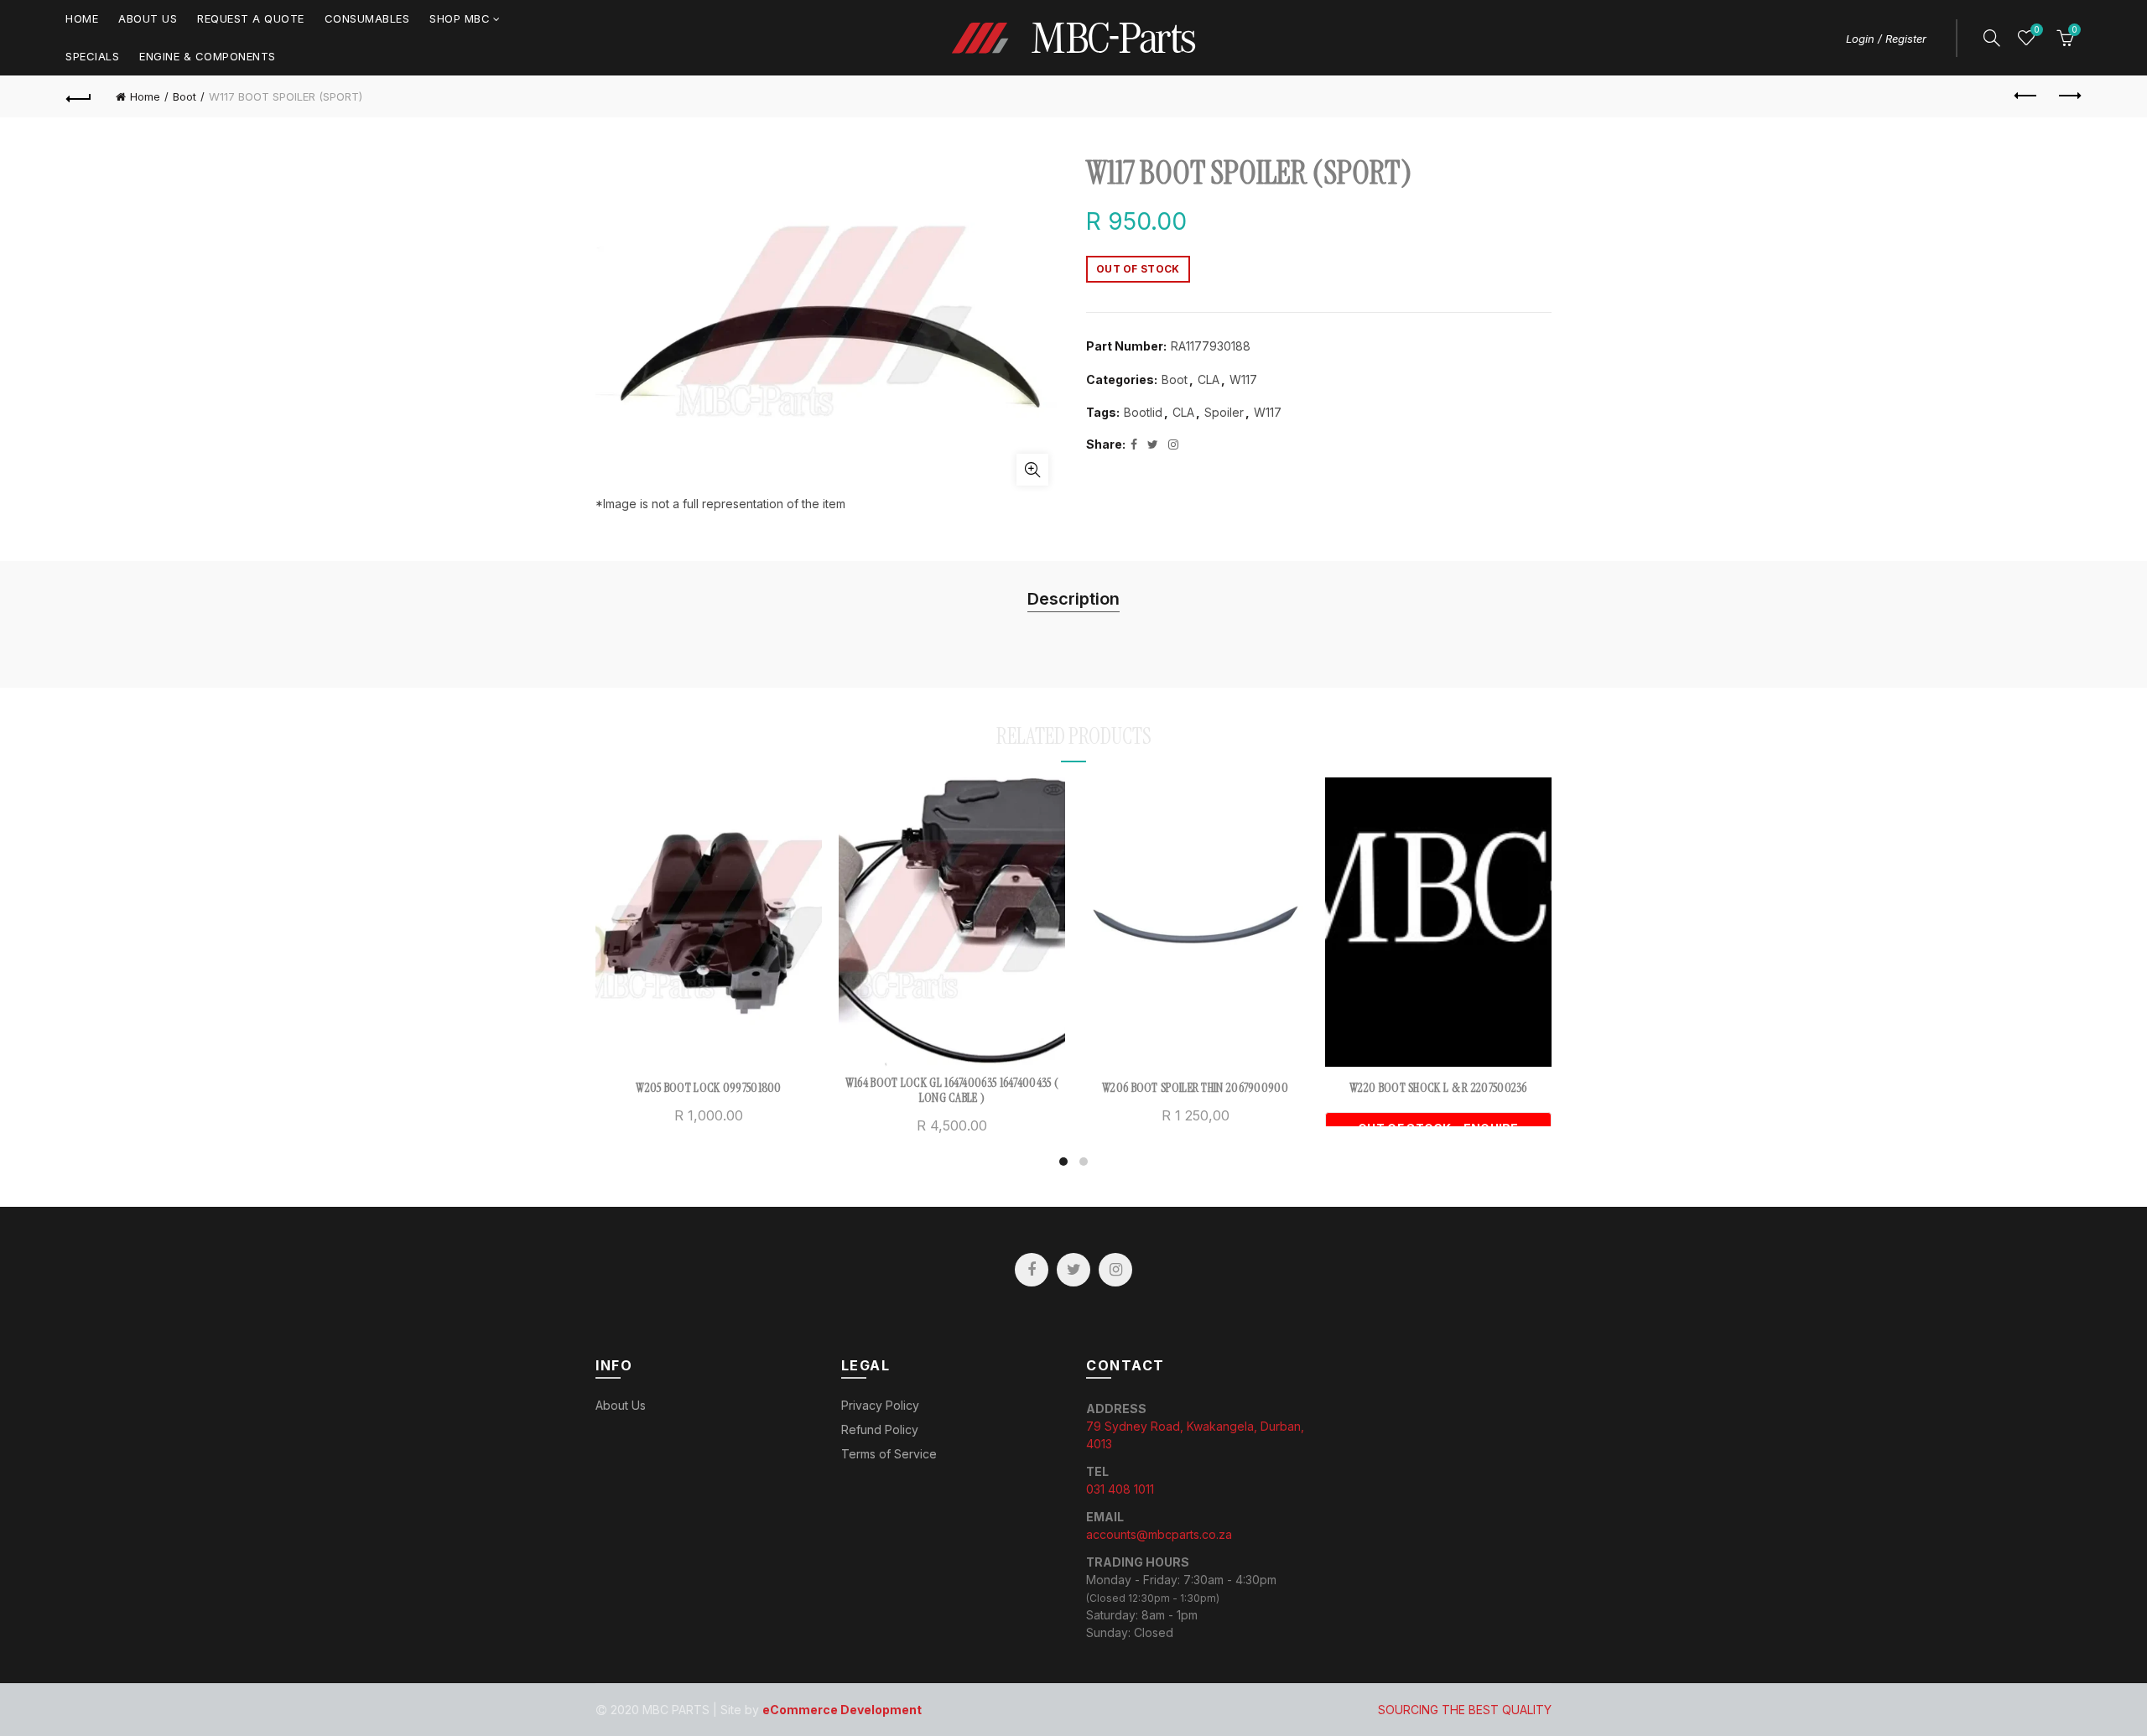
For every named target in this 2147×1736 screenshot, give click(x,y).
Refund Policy (880, 1429)
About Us (148, 18)
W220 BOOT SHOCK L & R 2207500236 (1438, 1088)
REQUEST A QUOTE (251, 18)
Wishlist (2036, 30)
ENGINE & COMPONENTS (208, 56)
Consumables (367, 18)
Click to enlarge (1032, 470)
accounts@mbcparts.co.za (1159, 1534)
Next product (2068, 96)
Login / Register (1886, 39)
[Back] (79, 96)
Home (82, 18)
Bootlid (1143, 412)
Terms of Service (889, 1454)
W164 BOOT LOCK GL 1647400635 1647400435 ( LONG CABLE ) (952, 1090)
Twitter (1073, 1270)
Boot (185, 96)
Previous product (2026, 96)
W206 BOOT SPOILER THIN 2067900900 (1195, 1088)
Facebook (1032, 1270)
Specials (92, 56)
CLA (1209, 379)
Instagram (1115, 1270)
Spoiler (1224, 412)
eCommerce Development (842, 1710)
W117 (1243, 379)
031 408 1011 (1120, 1489)
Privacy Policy (880, 1405)
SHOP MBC (460, 18)
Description (1073, 599)
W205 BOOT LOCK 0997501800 (709, 1088)
